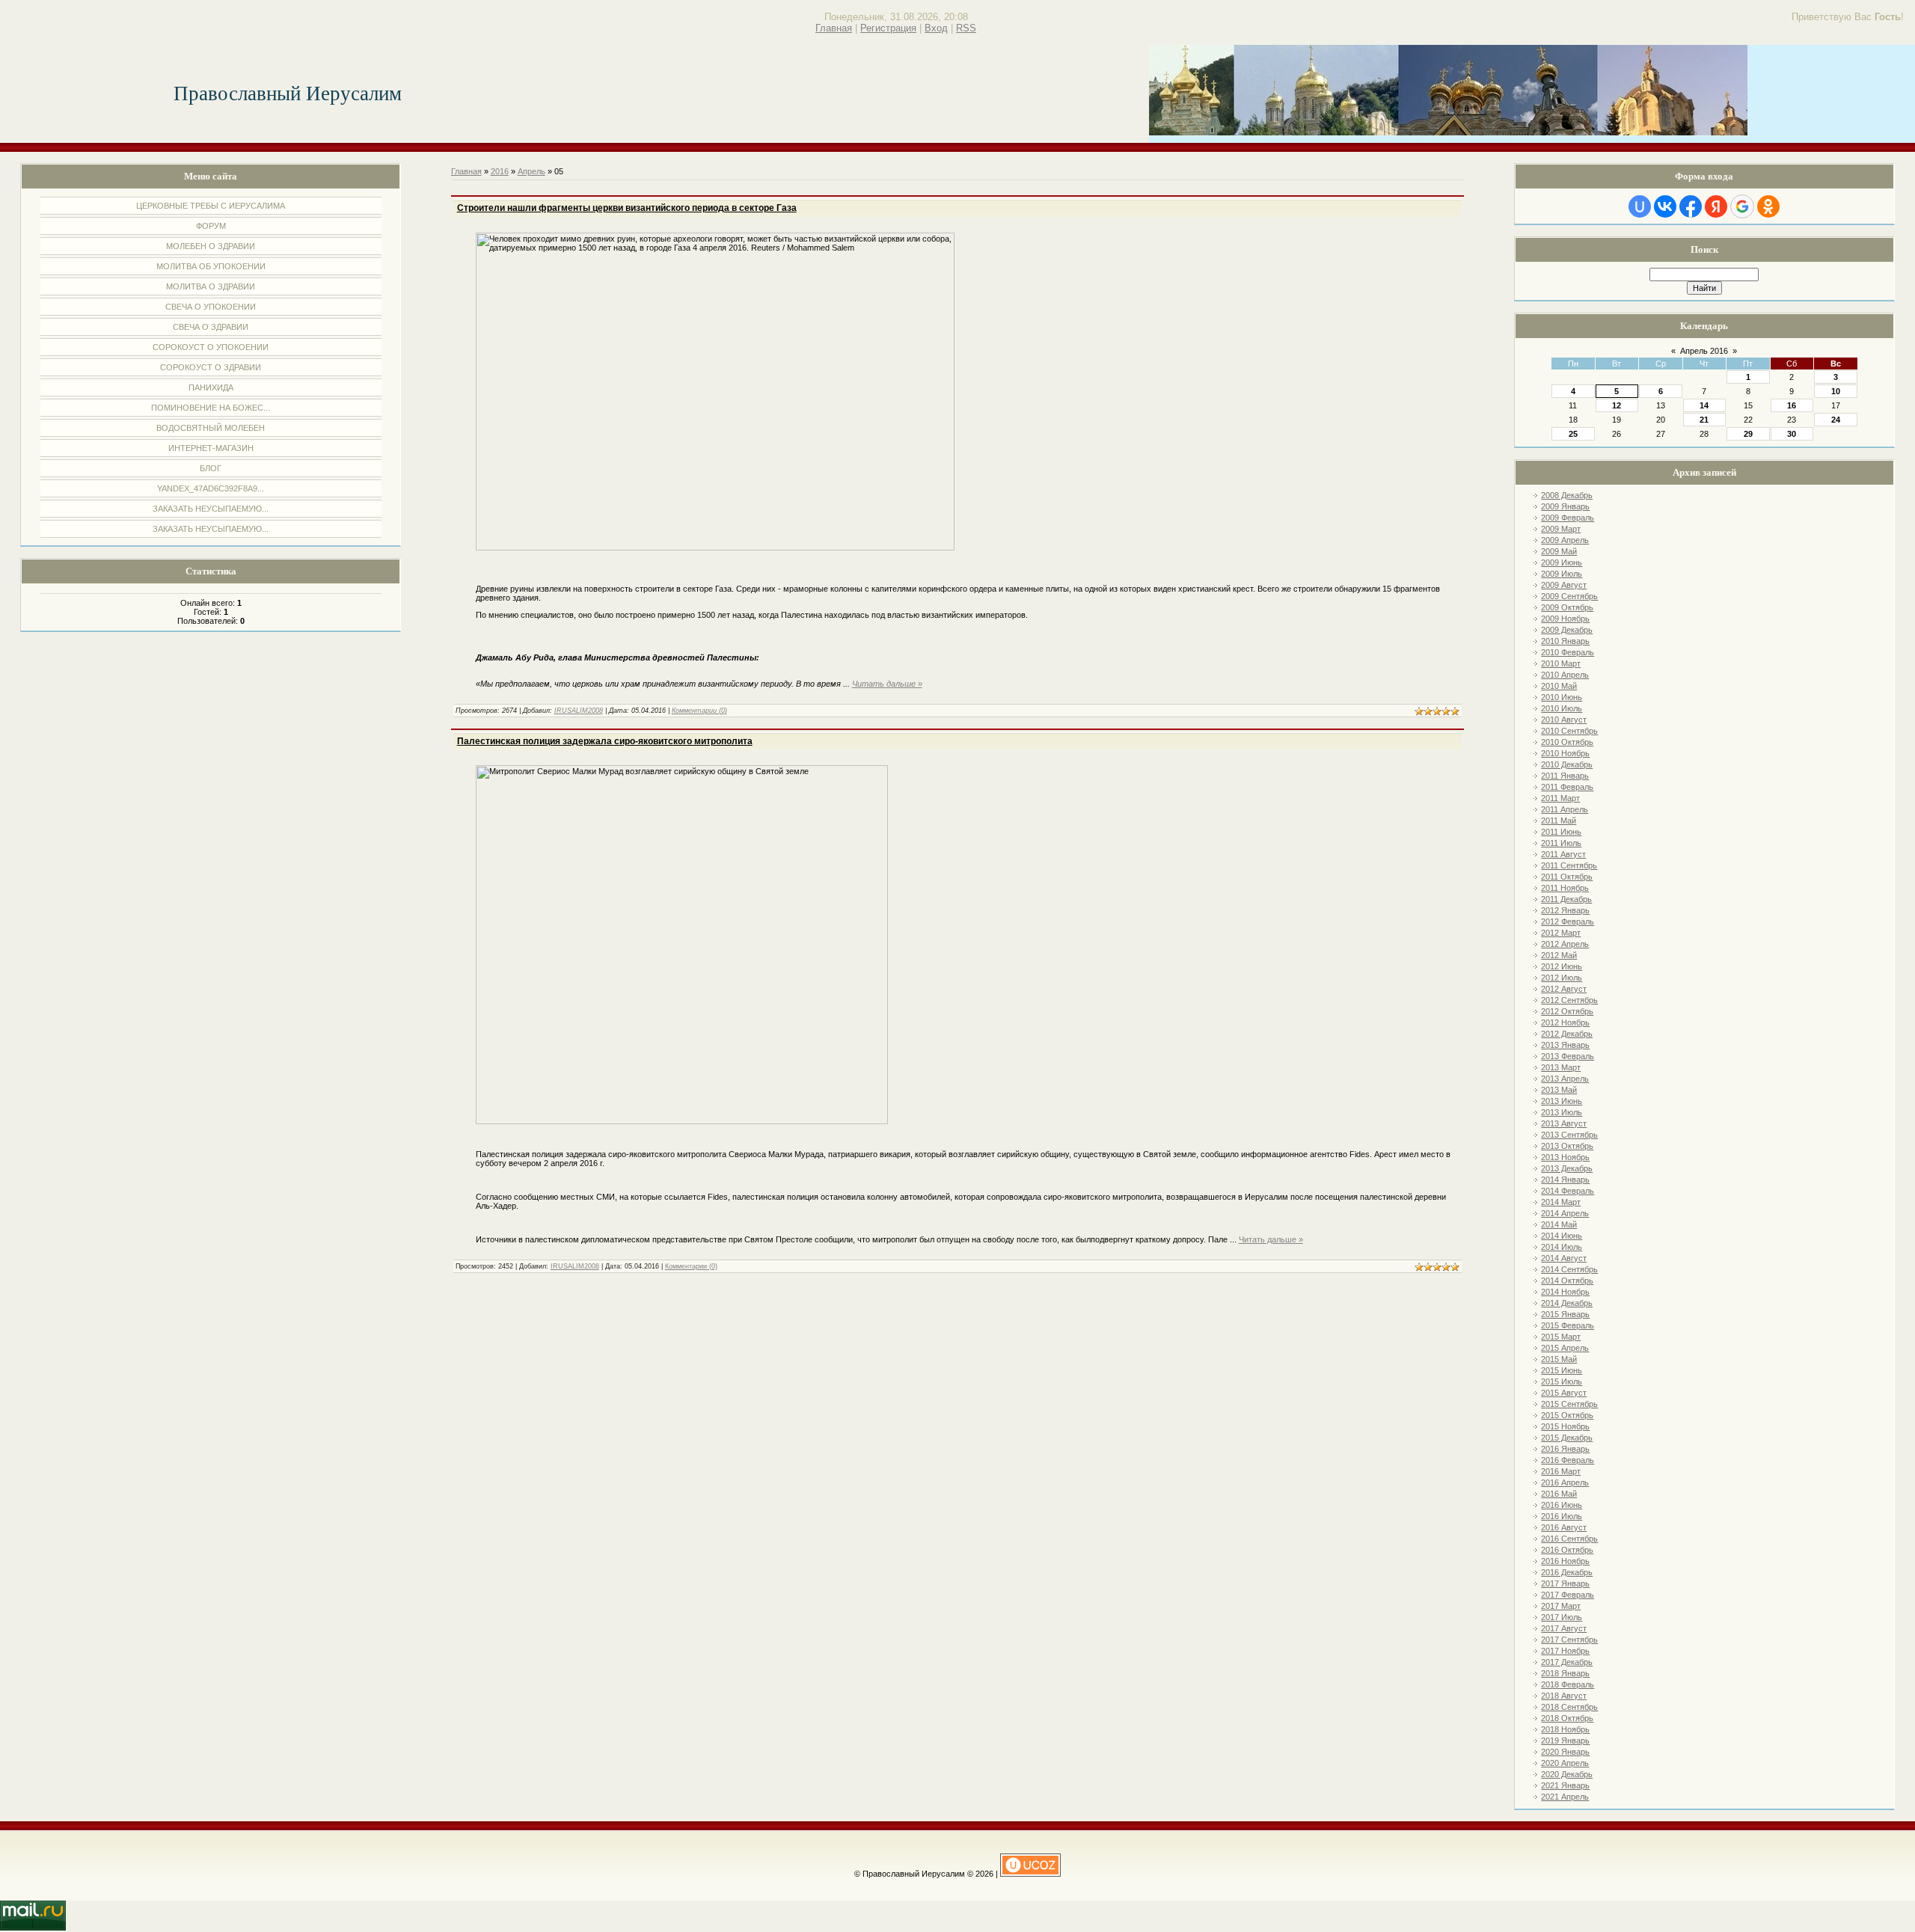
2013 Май (1559, 1090)
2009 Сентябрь (1569, 596)
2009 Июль (1562, 574)
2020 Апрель (1565, 1763)
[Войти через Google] (1742, 206)
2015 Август (1564, 1393)
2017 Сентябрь (1569, 1640)
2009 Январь (1565, 506)
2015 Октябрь (1567, 1415)
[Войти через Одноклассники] (1768, 206)
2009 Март (1561, 529)
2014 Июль (1562, 1247)
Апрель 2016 (1704, 351)
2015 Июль (1562, 1381)
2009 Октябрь (1567, 607)
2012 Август (1564, 989)
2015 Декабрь (1567, 1438)
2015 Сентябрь (1569, 1404)
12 (1617, 405)
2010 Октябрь (1567, 742)
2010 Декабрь (1567, 764)
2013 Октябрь (1567, 1146)
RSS (966, 28)
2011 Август (1563, 854)
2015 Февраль (1568, 1325)
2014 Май (1559, 1224)
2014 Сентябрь (1569, 1269)
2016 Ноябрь (1565, 1561)
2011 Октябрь (1567, 877)
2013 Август (1564, 1123)
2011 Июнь (1561, 832)
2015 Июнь (1562, 1370)
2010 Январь (1565, 641)
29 (1748, 434)
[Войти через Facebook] (1691, 206)
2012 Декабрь (1567, 1034)
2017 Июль (1562, 1617)
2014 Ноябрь (1565, 1292)
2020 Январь (1565, 1752)
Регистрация (888, 28)
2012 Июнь (1562, 966)
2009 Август (1564, 585)
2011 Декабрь (1566, 899)
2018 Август (1564, 1696)
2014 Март (1561, 1202)
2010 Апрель (1565, 675)
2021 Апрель (1565, 1797)
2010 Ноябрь (1565, 753)
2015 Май (1559, 1359)
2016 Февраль (1568, 1460)
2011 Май (1559, 821)
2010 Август (1564, 720)
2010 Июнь (1562, 697)
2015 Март (1561, 1337)
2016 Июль (1562, 1516)
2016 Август (1564, 1527)
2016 (500, 171)
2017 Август (1564, 1628)
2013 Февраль (1568, 1056)
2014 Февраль (1568, 1191)
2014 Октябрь (1567, 1281)
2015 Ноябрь (1565, 1426)
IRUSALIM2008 (579, 711)
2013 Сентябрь (1569, 1135)
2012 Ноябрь (1565, 1022)
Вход (936, 28)
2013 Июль (1562, 1112)
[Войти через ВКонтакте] (1665, 206)
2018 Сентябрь (1569, 1707)
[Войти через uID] (1640, 206)
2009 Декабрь (1567, 630)
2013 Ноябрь (1565, 1157)
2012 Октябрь (1567, 1011)
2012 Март (1561, 933)
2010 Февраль (1568, 652)
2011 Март (1560, 798)
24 (1836, 420)
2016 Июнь (1562, 1505)
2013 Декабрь (1567, 1168)
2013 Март (1561, 1067)
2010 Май (1559, 686)
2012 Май (1559, 955)
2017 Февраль (1568, 1595)
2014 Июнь (1562, 1236)
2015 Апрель (1565, 1348)
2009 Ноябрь (1565, 619)
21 (1704, 420)
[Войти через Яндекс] (1716, 206)
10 (1836, 391)
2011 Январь (1565, 776)
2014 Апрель (1565, 1213)
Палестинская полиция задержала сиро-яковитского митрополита (605, 741)
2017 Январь (1565, 1583)
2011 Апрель (1565, 809)
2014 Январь (1565, 1180)
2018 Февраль (1568, 1684)
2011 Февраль (1567, 787)
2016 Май (1559, 1494)
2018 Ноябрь (1565, 1729)
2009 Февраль (1568, 518)
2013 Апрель (1565, 1079)
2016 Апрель (1565, 1482)
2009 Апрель (1565, 540)
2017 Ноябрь (1565, 1651)
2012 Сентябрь (1569, 1000)
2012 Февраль (1568, 921)
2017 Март (1561, 1606)
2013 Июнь (1562, 1101)
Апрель (531, 171)
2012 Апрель (1565, 944)
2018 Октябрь (1567, 1718)
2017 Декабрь (1567, 1662)
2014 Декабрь (1567, 1303)
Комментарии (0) (699, 711)
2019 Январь (1565, 1741)
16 (1792, 405)
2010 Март (1561, 663)
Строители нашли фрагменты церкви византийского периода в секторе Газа (627, 208)
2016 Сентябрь (1569, 1539)
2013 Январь (1565, 1045)
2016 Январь (1565, 1449)
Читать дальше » (887, 684)
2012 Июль (1562, 978)
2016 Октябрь (1567, 1550)
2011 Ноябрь (1565, 888)
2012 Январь (1565, 910)
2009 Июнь (1562, 562)
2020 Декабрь (1567, 1774)
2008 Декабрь (1567, 495)
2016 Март (1561, 1471)
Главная (834, 28)
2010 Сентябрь (1569, 731)
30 (1792, 434)
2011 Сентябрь (1569, 865)
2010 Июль (1562, 708)
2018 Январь (1565, 1673)
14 (1704, 405)
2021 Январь (1565, 1785)
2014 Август (1564, 1258)
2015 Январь (1565, 1314)
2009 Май (1559, 551)
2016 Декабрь (1567, 1572)
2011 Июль (1561, 843)
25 (1573, 434)
